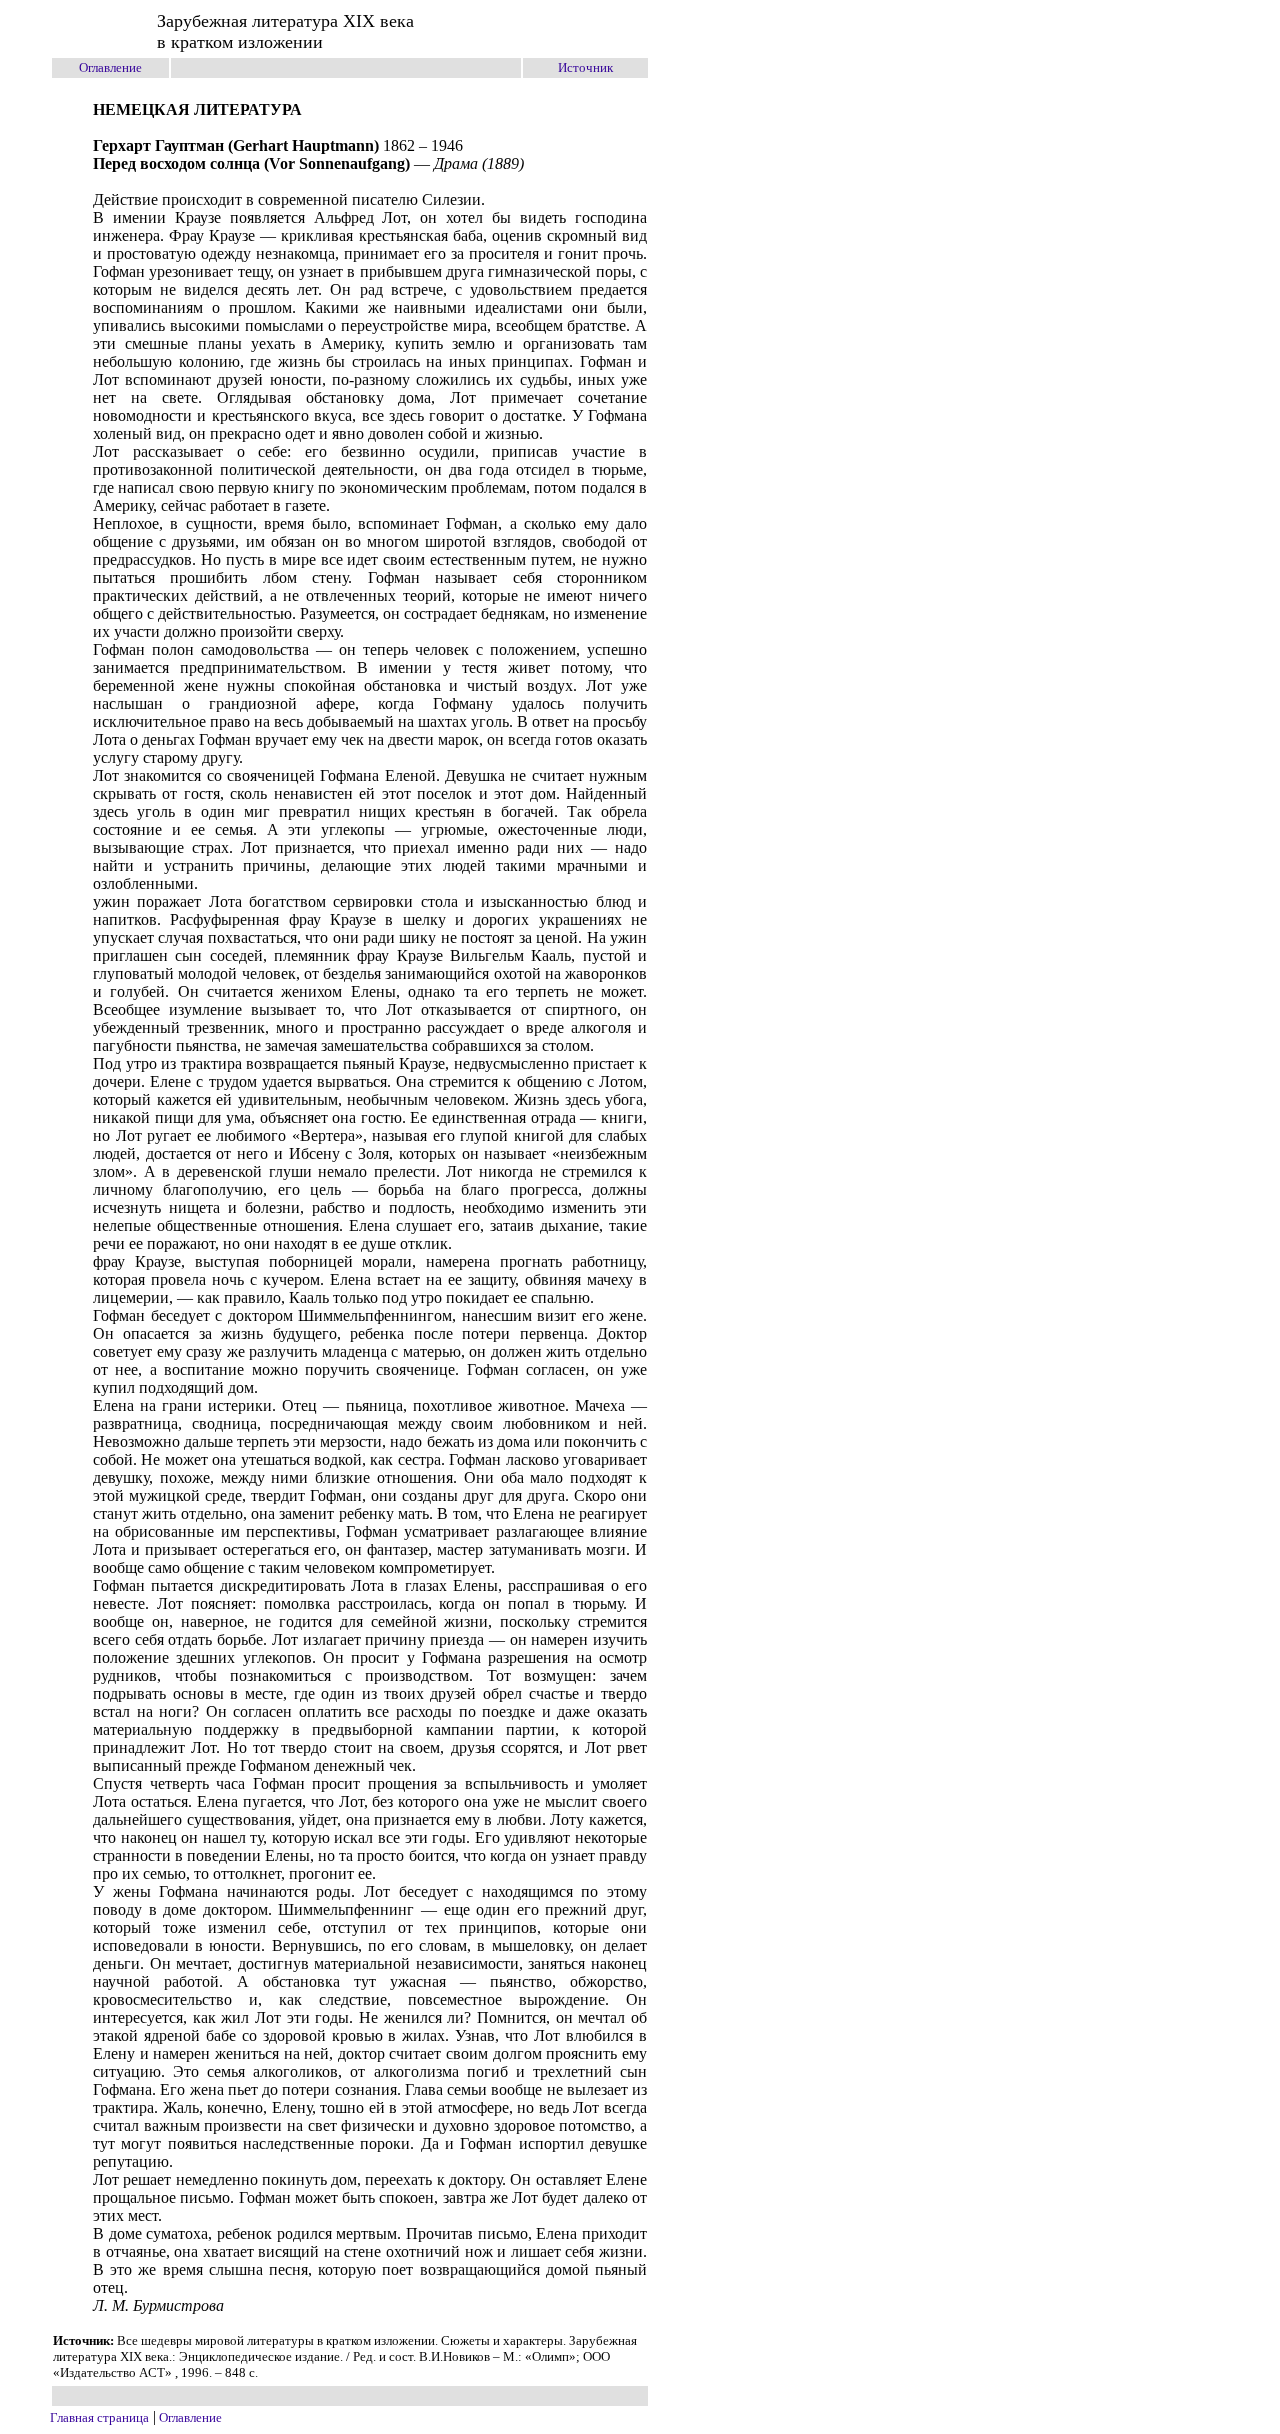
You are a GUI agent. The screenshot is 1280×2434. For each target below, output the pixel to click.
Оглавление (110, 67)
